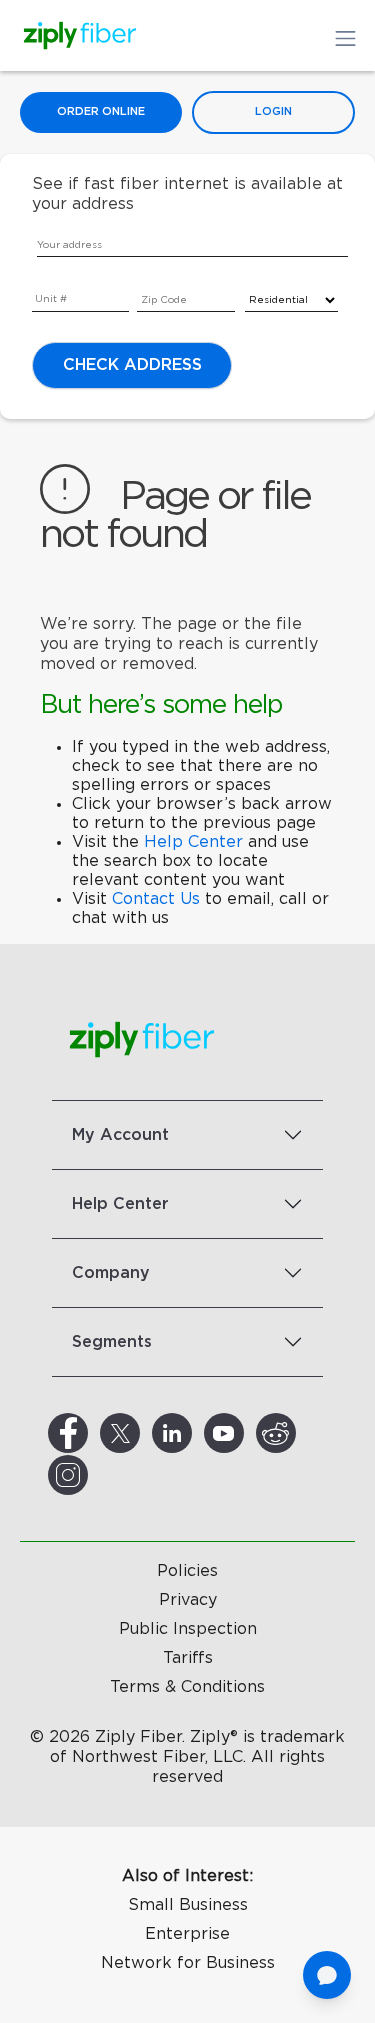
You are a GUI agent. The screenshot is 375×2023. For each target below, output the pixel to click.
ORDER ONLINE (101, 111)
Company (111, 1273)
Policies (187, 1571)
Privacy (188, 1600)
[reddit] (300, 1433)
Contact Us (156, 899)
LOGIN (273, 111)
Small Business (188, 1905)
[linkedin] (196, 1433)
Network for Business (188, 1963)
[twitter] (144, 1433)
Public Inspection (188, 1629)
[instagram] (92, 1475)
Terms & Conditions (187, 1687)
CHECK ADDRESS (132, 365)
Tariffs (188, 1658)
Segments (112, 1342)
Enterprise (187, 1934)
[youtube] (248, 1433)
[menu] (46, 284)
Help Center (193, 842)
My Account (120, 1135)
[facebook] (92, 1433)
